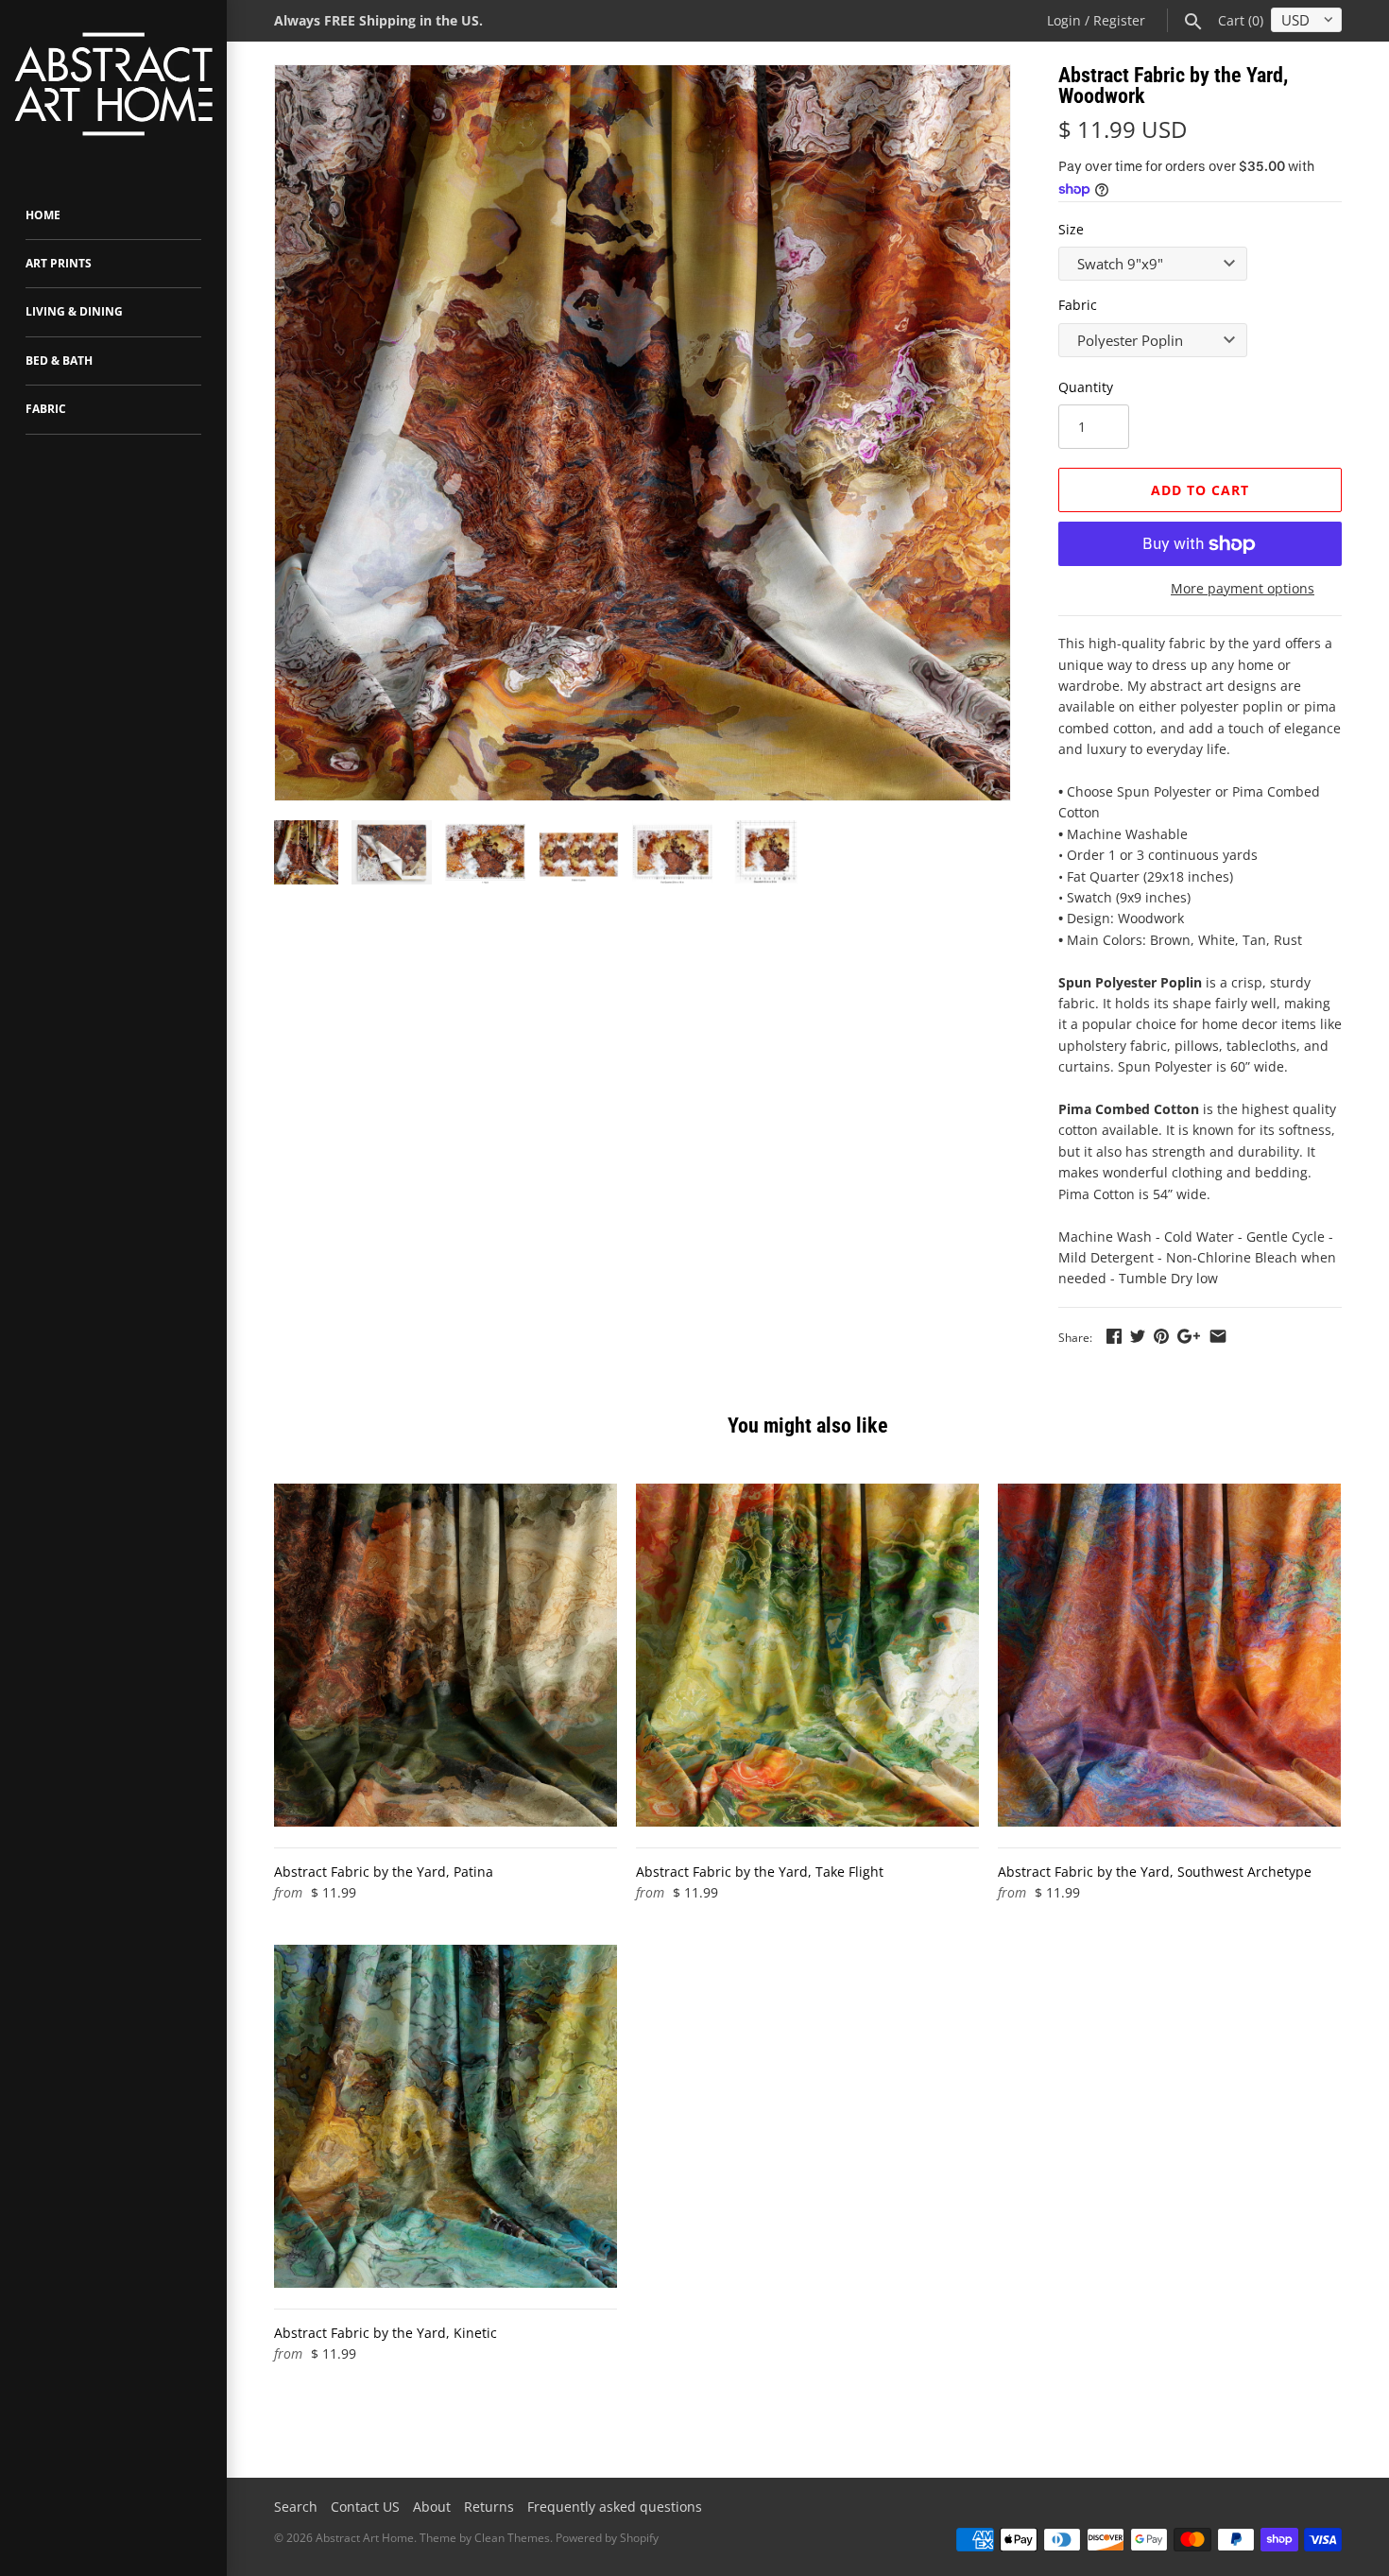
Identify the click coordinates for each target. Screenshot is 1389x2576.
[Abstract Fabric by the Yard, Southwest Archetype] (1169, 1655)
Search (296, 2507)
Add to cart (1200, 490)
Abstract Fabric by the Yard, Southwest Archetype (1155, 1872)
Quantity (1086, 387)
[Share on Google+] (1189, 1336)
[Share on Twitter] (1138, 1336)
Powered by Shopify (607, 2538)
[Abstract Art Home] (113, 86)
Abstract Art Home (365, 2538)
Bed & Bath (59, 361)
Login (1064, 20)
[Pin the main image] (1161, 1336)
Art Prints (59, 263)
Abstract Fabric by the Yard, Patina (384, 1872)
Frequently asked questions (615, 2507)
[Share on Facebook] (1114, 1336)
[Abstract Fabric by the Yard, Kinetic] (446, 2116)
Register (1119, 20)
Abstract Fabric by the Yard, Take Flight (760, 1872)
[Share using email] (1218, 1336)
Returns (489, 2507)
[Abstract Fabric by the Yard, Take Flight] (807, 1655)
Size (1071, 229)
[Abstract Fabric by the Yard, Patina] (446, 1655)
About (432, 2507)
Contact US (365, 2507)
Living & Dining (74, 311)
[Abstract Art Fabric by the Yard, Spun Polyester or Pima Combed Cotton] (643, 433)
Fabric (46, 409)
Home (43, 215)
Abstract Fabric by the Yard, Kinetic (386, 2333)
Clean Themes (512, 2538)
